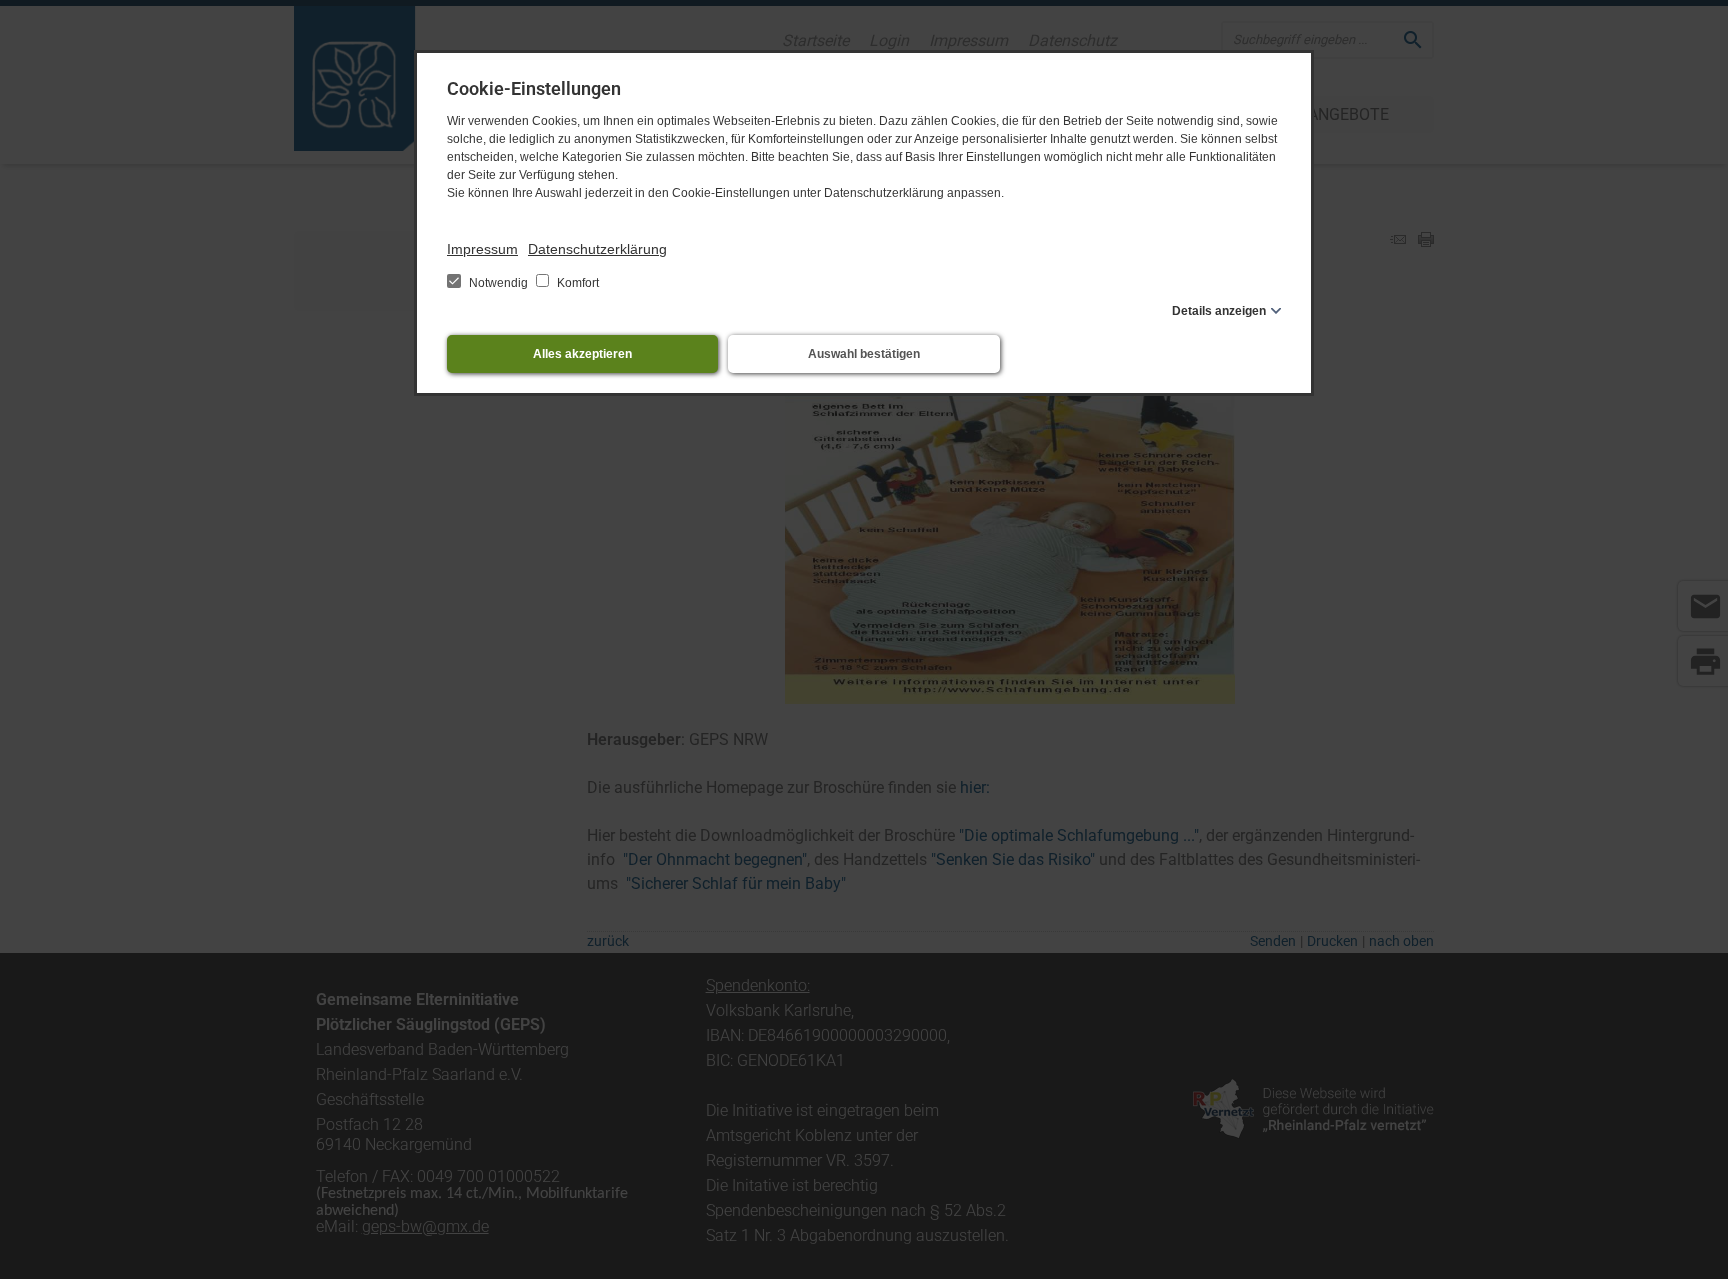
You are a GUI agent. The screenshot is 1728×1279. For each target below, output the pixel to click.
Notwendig (498, 283)
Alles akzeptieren (582, 354)
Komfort (576, 283)
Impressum (482, 249)
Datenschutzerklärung (597, 249)
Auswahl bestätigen (864, 354)
